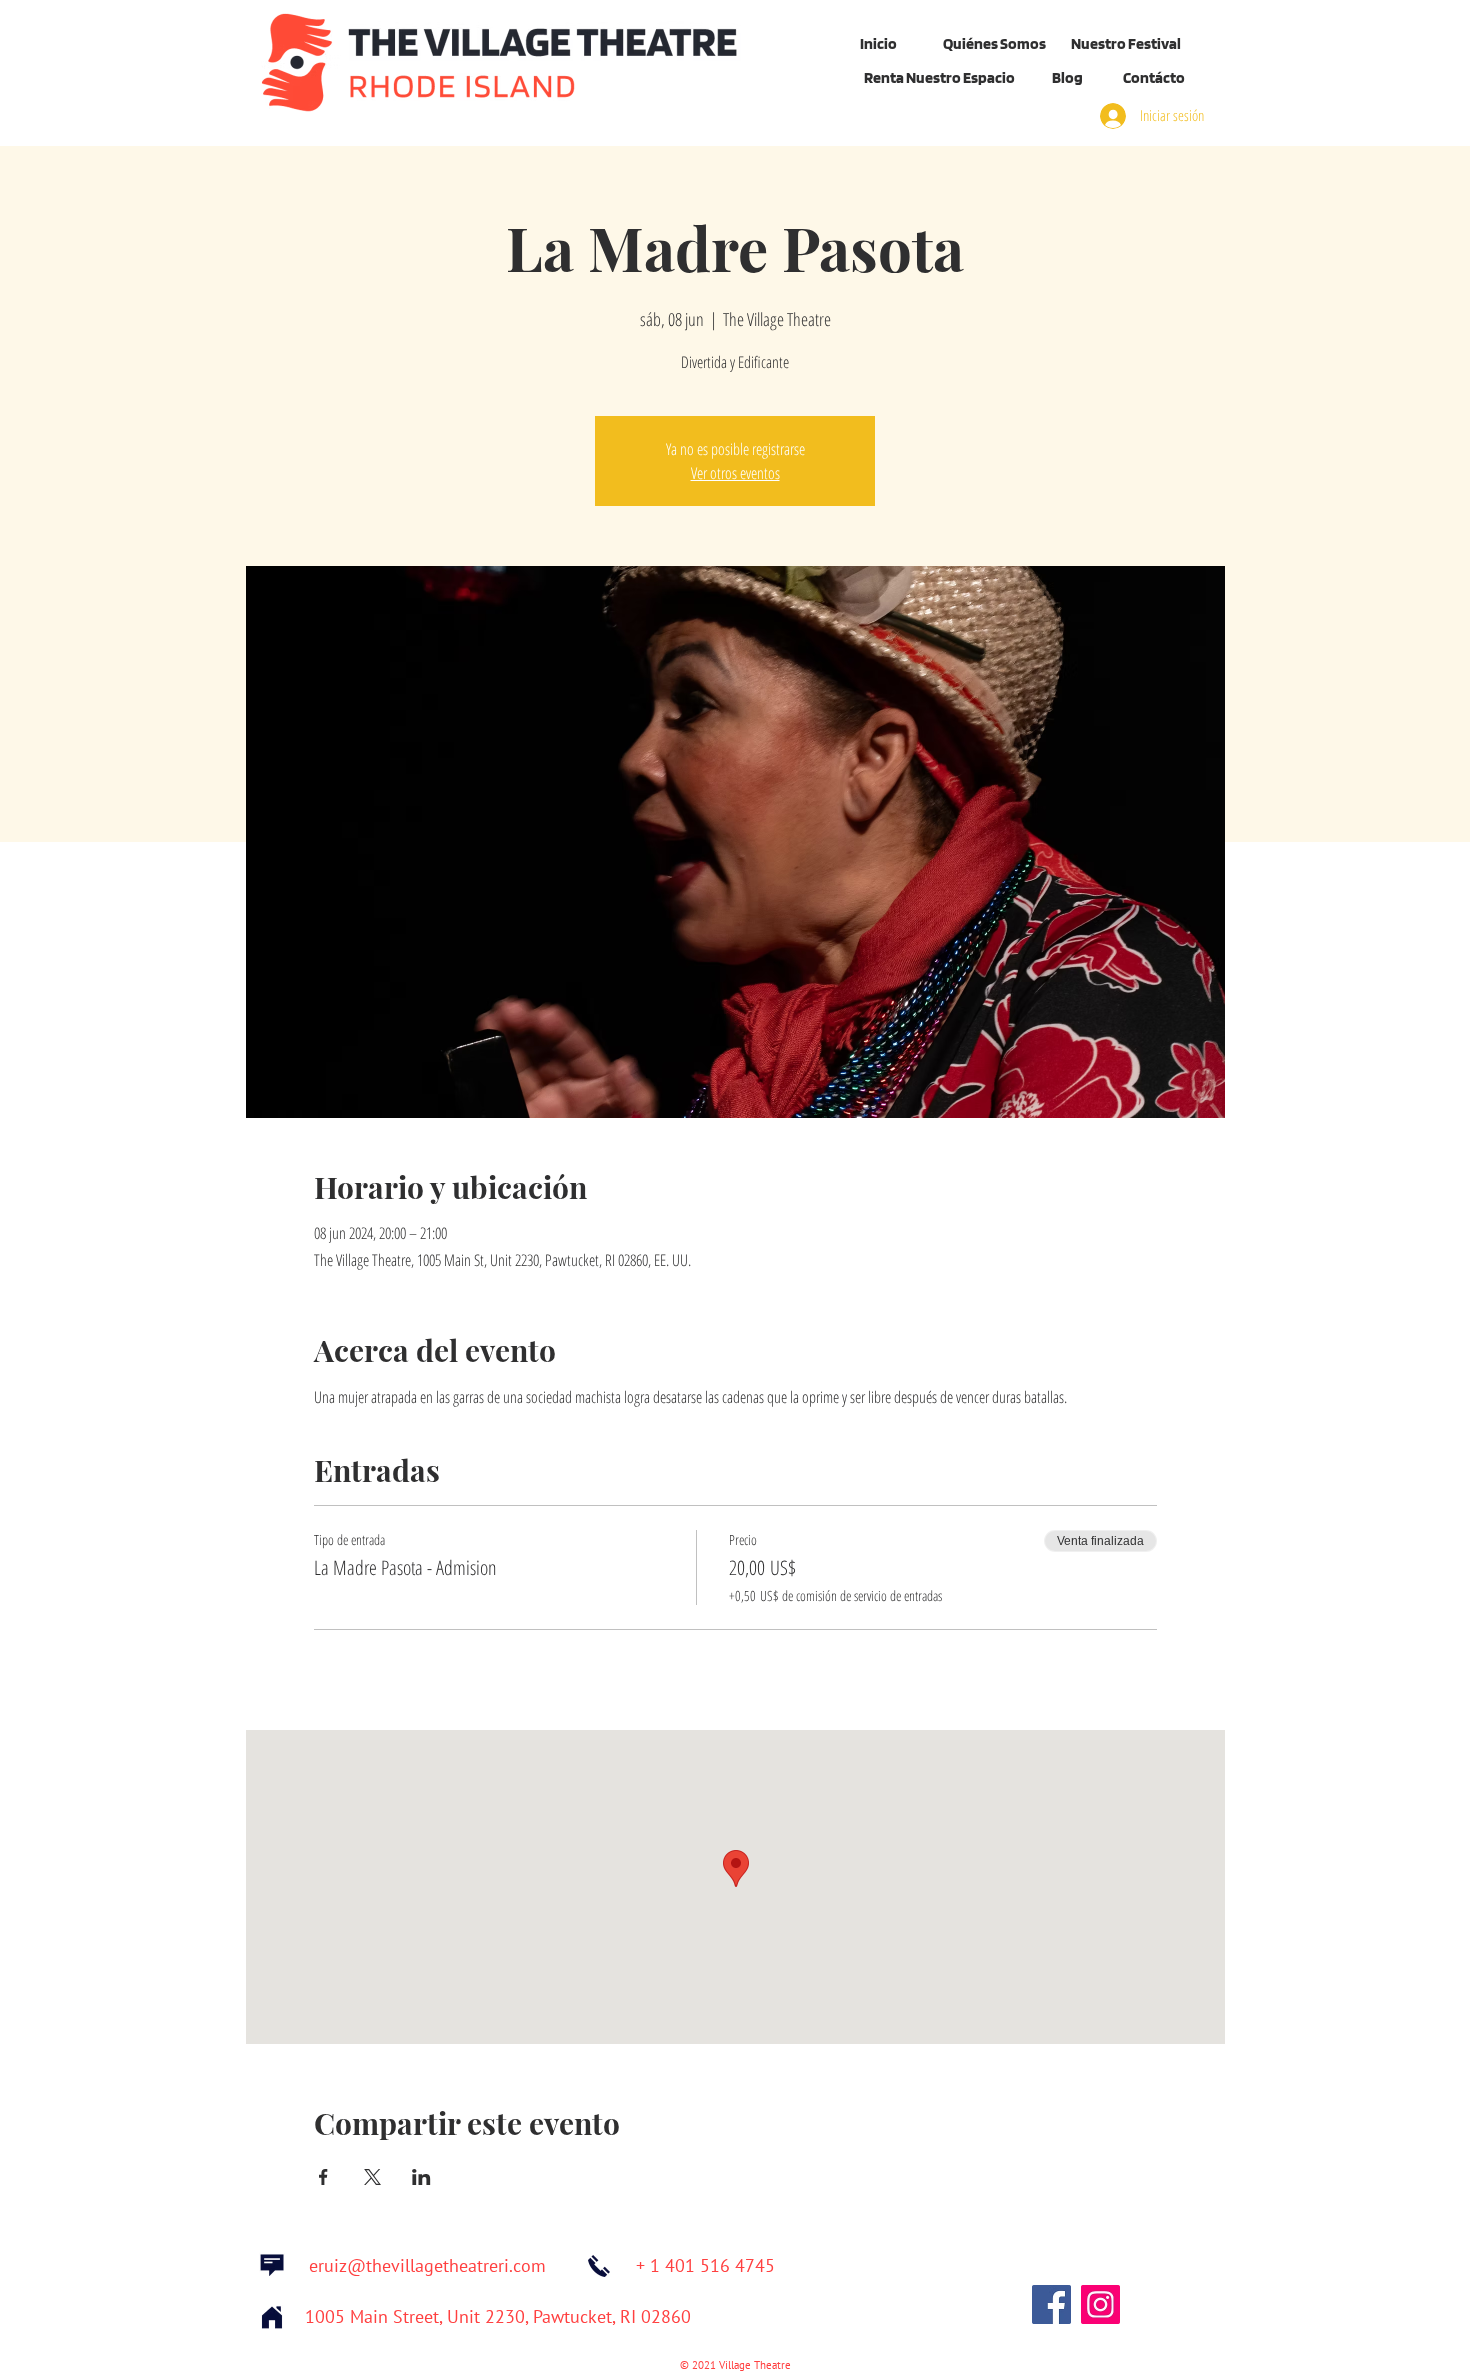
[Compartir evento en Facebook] (323, 2177)
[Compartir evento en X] (372, 2177)
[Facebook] (1051, 2304)
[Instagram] (1100, 2304)
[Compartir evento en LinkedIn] (421, 2177)
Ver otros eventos (735, 473)
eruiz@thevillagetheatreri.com (427, 2266)
